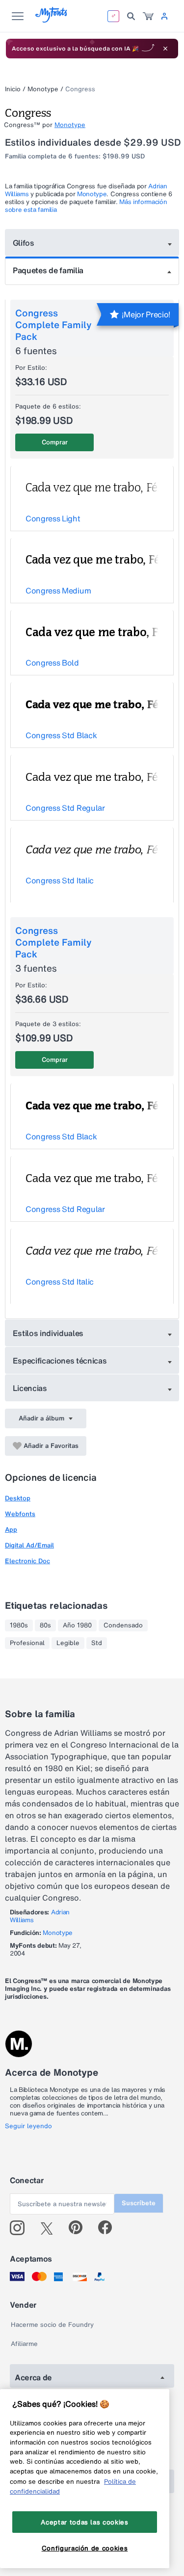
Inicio (13, 89)
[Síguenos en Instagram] (21, 2228)
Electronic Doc (27, 1561)
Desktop (18, 1498)
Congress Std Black (61, 735)
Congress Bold (52, 663)
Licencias (30, 1388)
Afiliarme (24, 2344)
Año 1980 (77, 1625)
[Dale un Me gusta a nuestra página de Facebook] (109, 2228)
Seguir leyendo (28, 2126)
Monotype (43, 89)
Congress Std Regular (65, 808)
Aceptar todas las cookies (84, 2522)
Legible (68, 1643)
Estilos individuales (48, 1333)
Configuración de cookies (85, 2548)
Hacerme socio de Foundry (52, 2325)
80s (45, 1625)
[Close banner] (165, 49)
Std (97, 1643)
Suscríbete (139, 2203)
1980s (19, 1625)
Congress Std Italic (60, 880)
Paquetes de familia (48, 270)
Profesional (27, 1643)
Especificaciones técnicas (60, 1361)
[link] (148, 16)
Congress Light (53, 518)
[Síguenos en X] (50, 2228)
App (11, 1530)
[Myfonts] (52, 20)
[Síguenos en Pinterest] (80, 2228)
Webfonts (20, 1514)
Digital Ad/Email (29, 1545)
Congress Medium (58, 591)
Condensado (123, 1625)
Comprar (55, 442)
